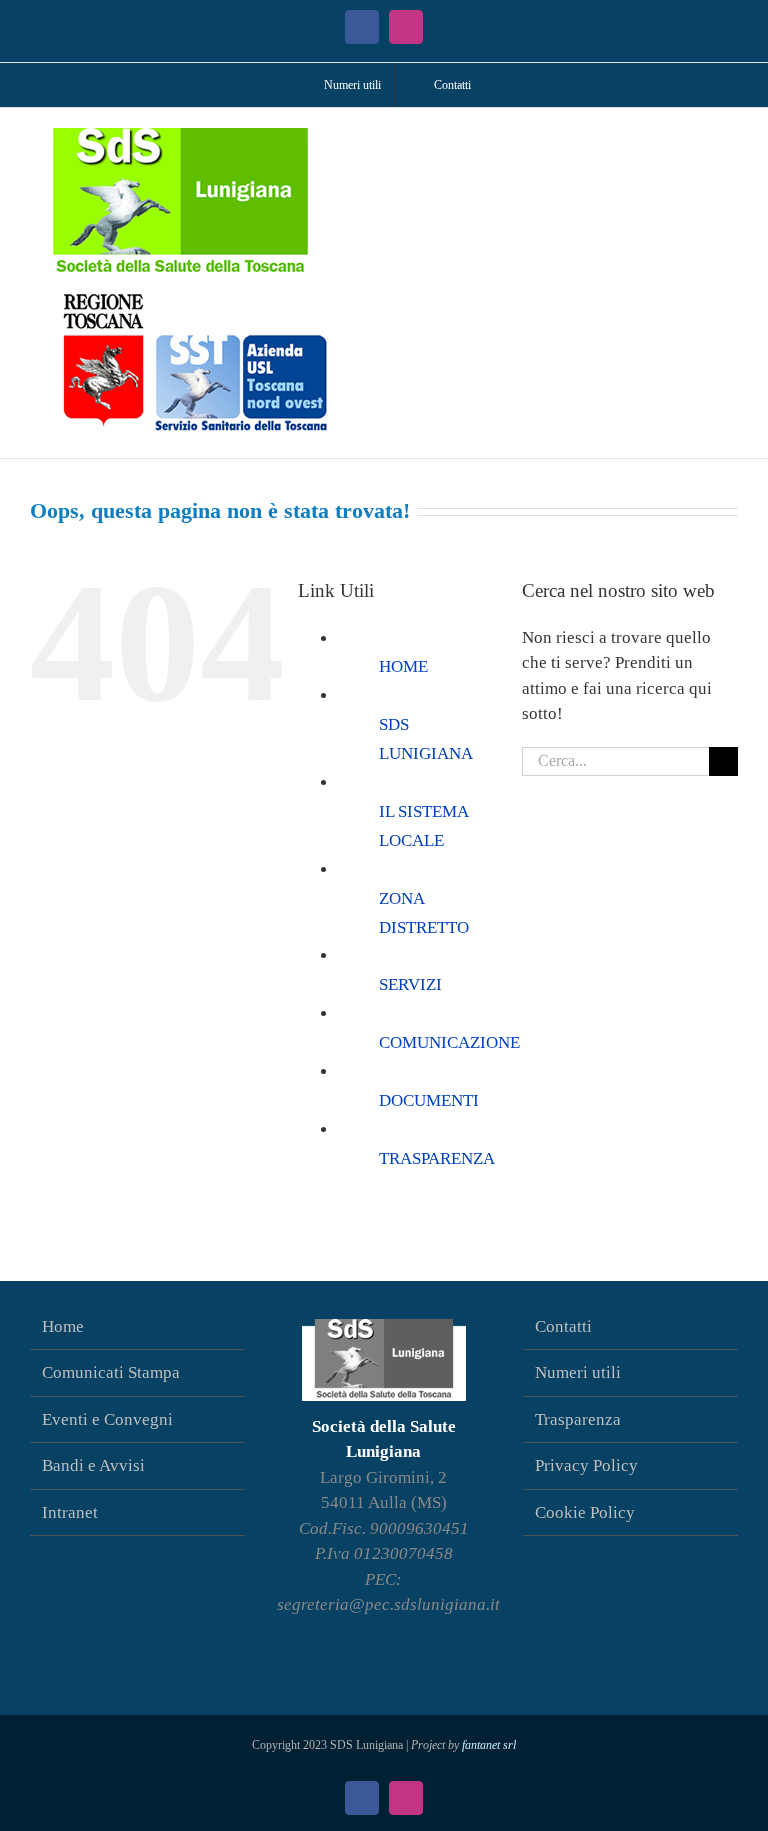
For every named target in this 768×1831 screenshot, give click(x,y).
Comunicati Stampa (111, 1372)
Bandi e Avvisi (93, 1465)
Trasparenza (578, 1419)
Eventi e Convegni (107, 1419)
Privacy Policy (586, 1465)
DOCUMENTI (429, 1100)
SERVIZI (410, 984)
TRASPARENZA (437, 1158)
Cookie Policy (585, 1512)
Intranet (70, 1512)
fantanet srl (489, 1745)
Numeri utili (578, 1372)
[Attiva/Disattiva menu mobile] (730, 138)
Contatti (563, 1326)
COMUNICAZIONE (449, 1042)
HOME (403, 666)
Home (63, 1326)
